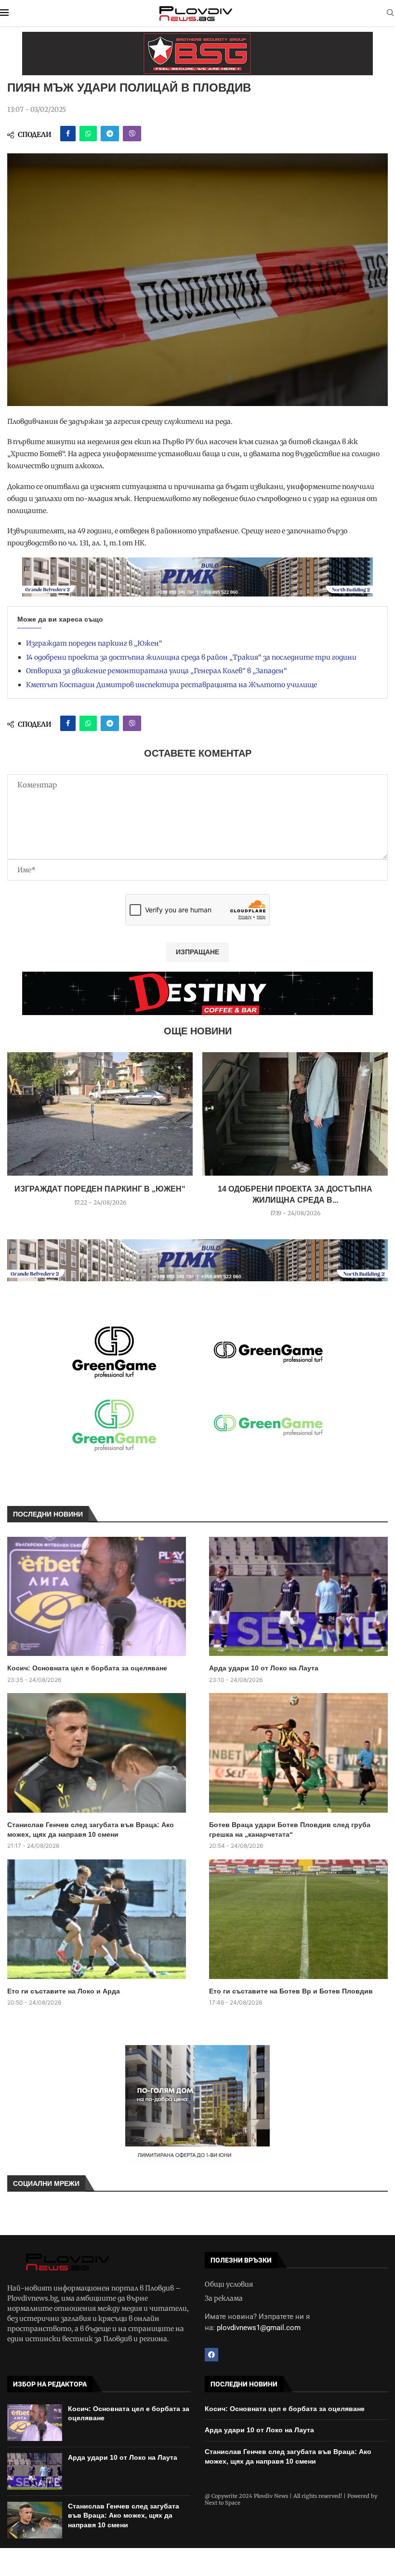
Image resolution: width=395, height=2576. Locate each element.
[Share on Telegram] (110, 134)
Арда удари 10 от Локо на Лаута (264, 1668)
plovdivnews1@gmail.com (259, 2328)
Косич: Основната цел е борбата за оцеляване (87, 1668)
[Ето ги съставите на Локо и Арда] (97, 1919)
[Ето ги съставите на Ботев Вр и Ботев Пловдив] (298, 1919)
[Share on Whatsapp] (88, 134)
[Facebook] (211, 2355)
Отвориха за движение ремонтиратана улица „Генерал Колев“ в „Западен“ (157, 671)
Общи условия (229, 2284)
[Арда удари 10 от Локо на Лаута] (298, 1597)
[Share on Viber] (132, 134)
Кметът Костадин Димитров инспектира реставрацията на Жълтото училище (171, 685)
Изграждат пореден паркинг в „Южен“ (94, 643)
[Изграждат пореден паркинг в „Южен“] (100, 1114)
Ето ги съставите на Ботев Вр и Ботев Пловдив (291, 1991)
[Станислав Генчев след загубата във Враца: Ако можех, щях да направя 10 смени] (97, 1753)
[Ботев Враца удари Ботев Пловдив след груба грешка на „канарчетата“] (298, 1753)
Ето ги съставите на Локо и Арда (64, 1991)
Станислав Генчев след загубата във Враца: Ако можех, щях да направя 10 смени (91, 1830)
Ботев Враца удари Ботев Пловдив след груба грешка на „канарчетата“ (290, 1830)
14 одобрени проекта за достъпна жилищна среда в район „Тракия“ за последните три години (191, 657)
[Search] (390, 14)
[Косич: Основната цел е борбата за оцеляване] (97, 1597)
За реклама (224, 2298)
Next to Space (223, 2503)
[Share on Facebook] (68, 134)
